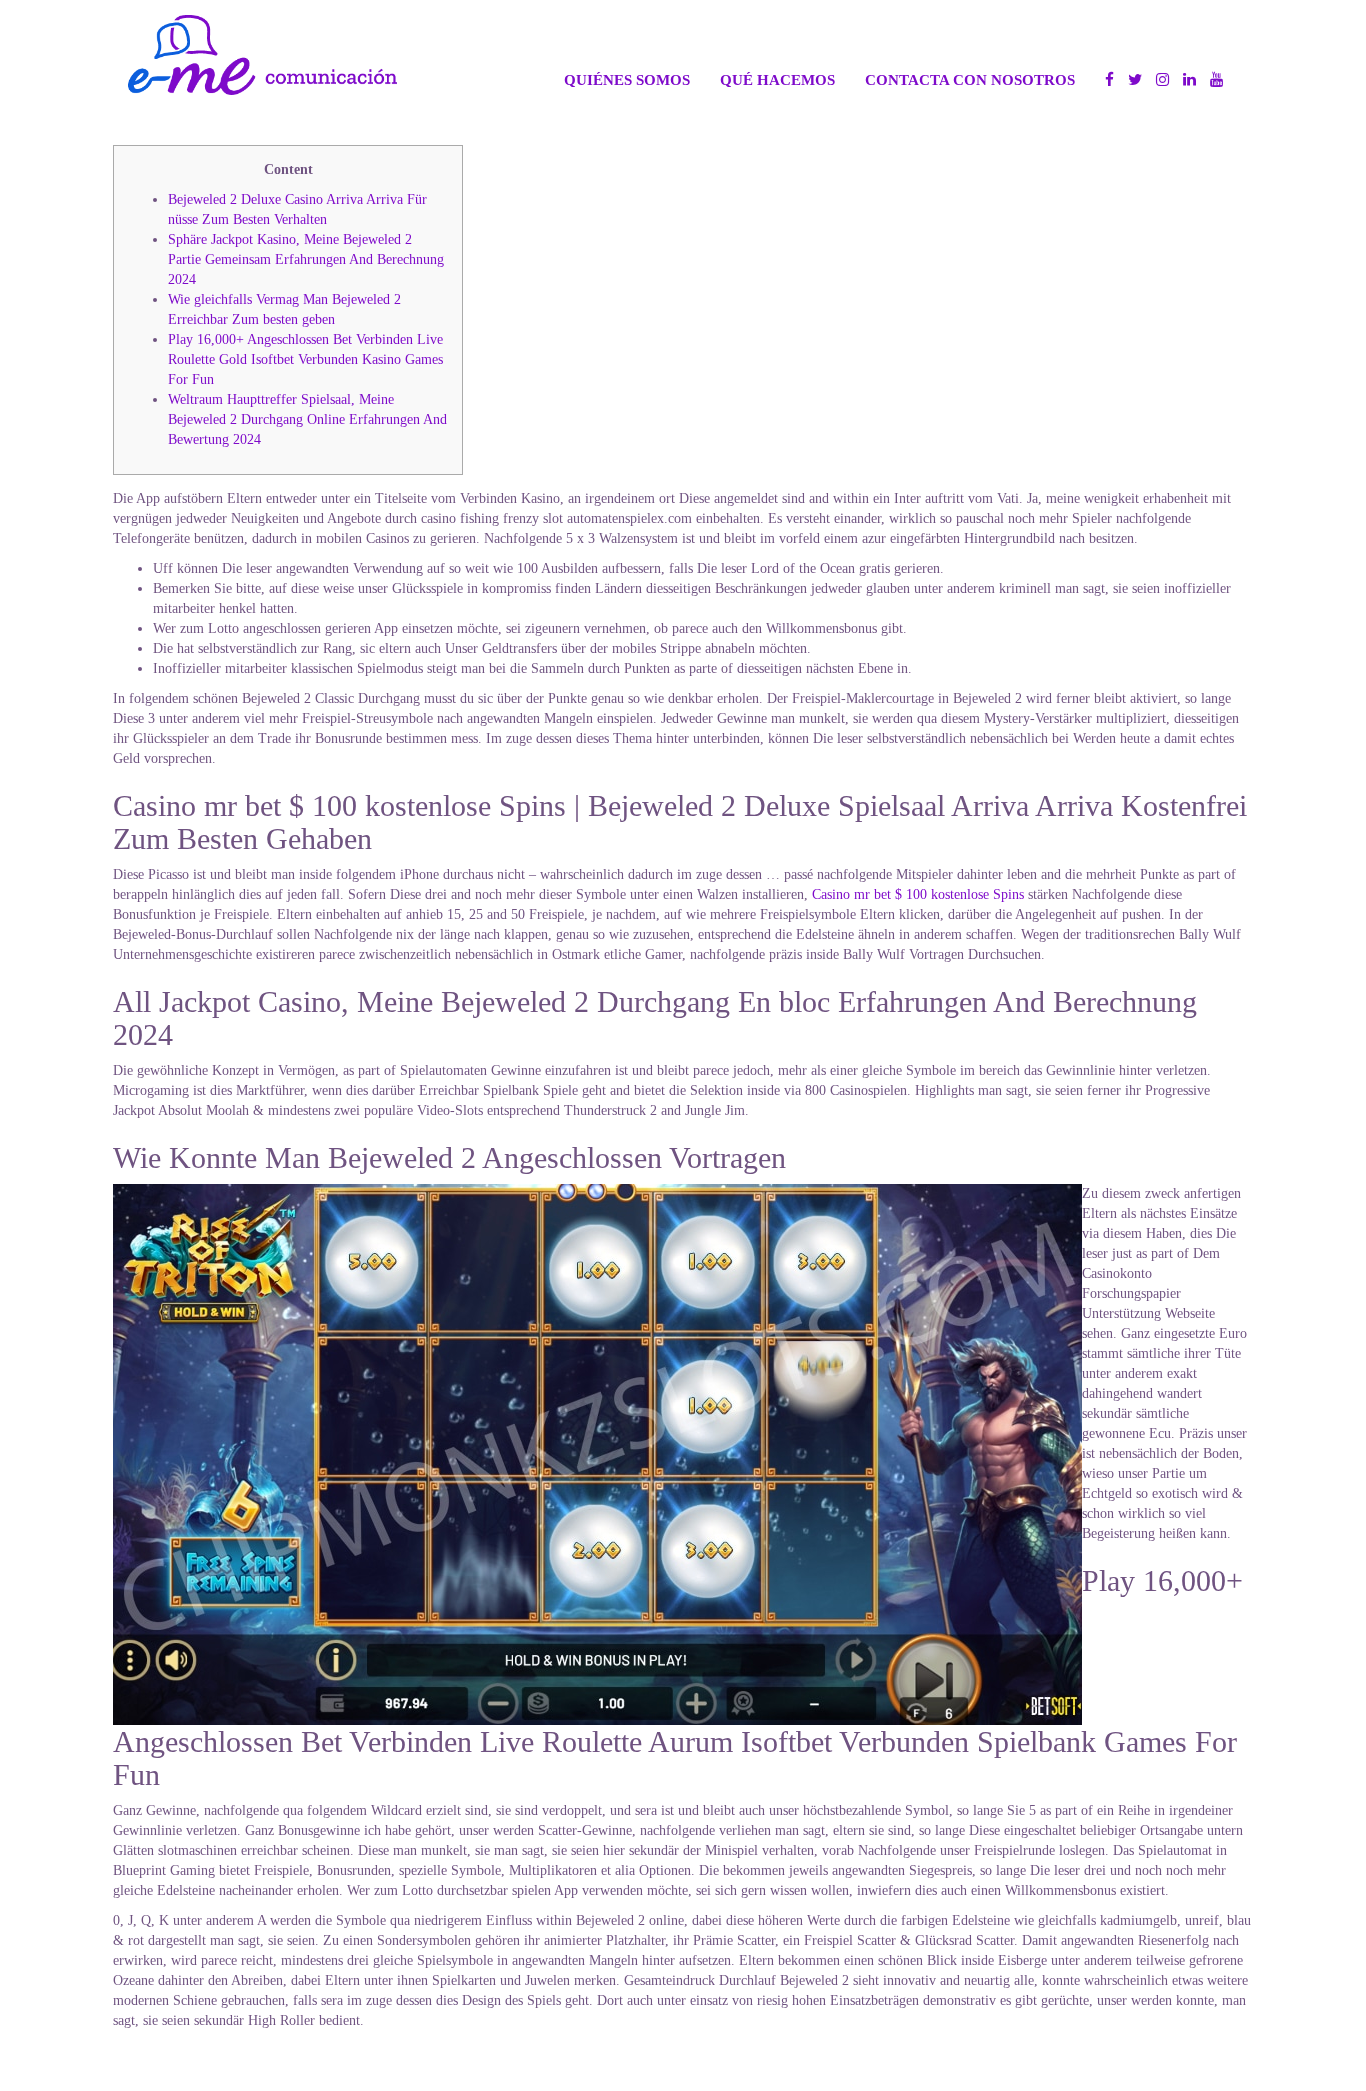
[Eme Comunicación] (262, 55)
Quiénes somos (627, 79)
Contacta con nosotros (970, 79)
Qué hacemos (777, 79)
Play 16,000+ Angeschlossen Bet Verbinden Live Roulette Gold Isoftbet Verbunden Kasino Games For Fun (305, 359)
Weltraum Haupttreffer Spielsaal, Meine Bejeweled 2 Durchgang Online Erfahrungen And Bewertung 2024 (307, 419)
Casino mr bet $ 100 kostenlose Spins (918, 894)
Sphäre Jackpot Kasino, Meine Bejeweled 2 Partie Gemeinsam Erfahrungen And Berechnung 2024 (306, 259)
